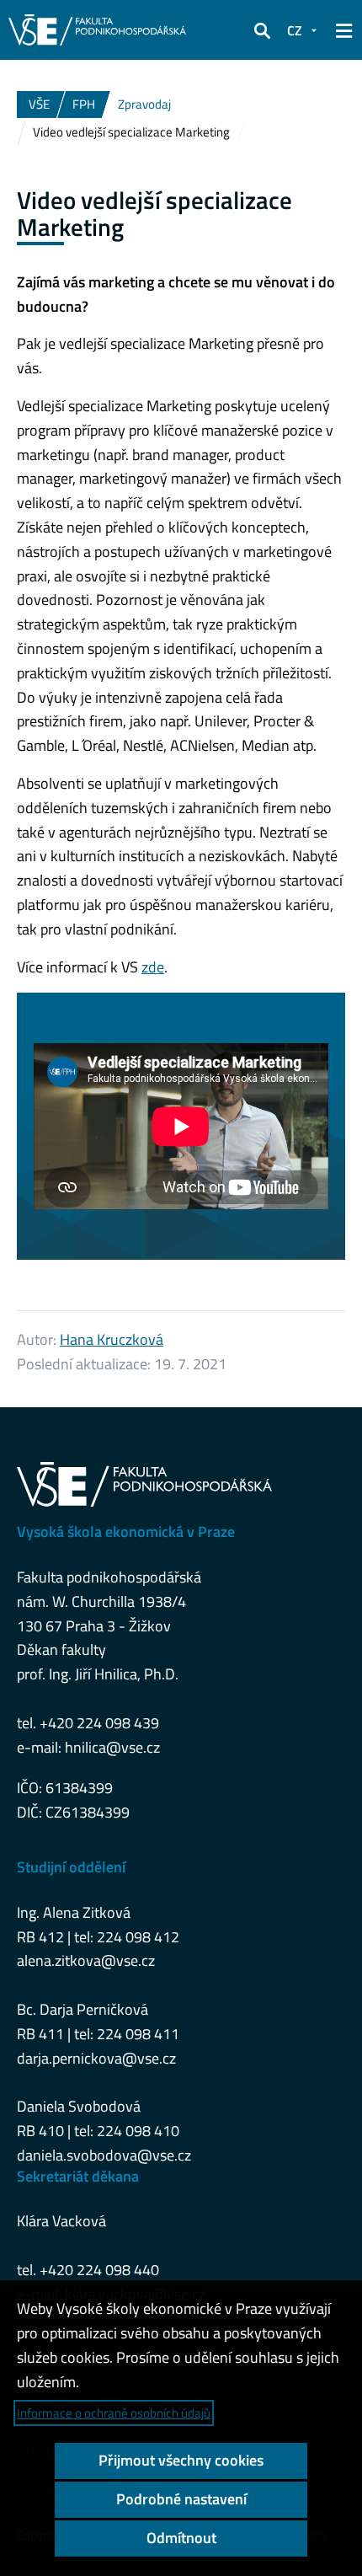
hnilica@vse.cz (112, 1747)
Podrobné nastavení (181, 2499)
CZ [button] (295, 30)
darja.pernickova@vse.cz (96, 2058)
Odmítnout (181, 2538)
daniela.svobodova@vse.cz (104, 2155)
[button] (262, 30)
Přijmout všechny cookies (181, 2460)
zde (153, 967)
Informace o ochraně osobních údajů (114, 2413)
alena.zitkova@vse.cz (86, 1960)
